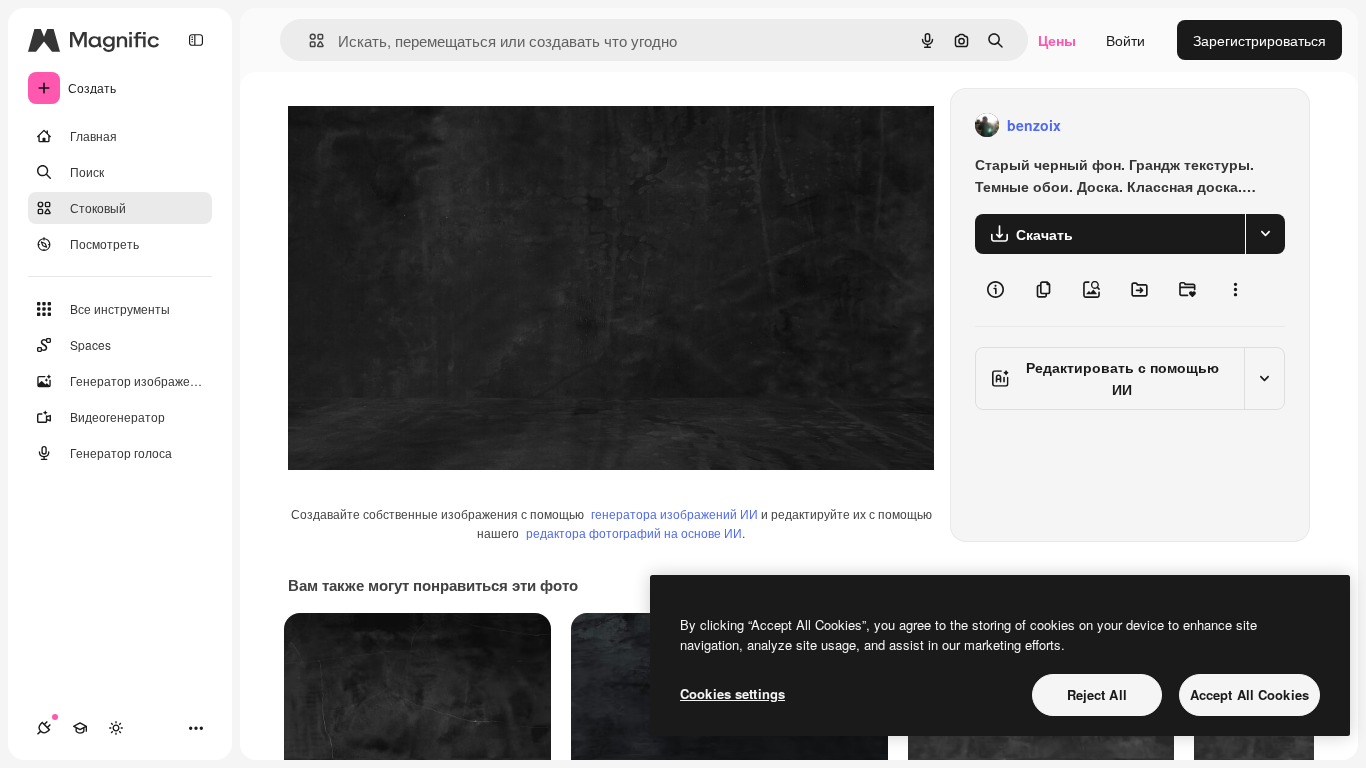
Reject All (1097, 694)
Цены (1057, 40)
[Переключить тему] (116, 728)
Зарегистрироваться (1259, 40)
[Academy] (80, 728)
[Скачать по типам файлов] (1265, 234)
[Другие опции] (1235, 290)
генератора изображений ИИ (674, 513)
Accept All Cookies (1249, 694)
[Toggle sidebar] (196, 40)
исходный (422, 125)
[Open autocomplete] (308, 40)
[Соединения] (44, 728)
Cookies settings (732, 693)
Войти (1125, 40)
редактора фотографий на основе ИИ (634, 532)
